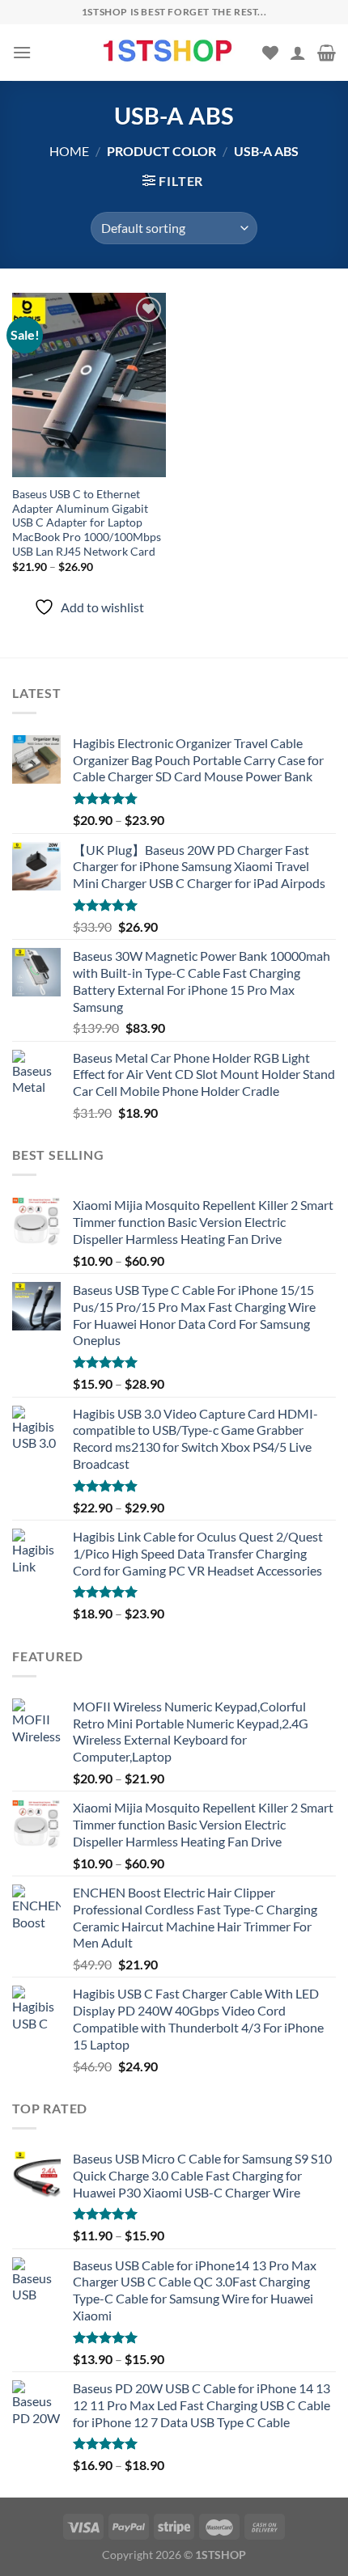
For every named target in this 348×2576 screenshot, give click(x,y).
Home (69, 151)
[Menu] (22, 52)
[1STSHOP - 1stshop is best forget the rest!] (169, 52)
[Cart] (327, 53)
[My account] (298, 53)
